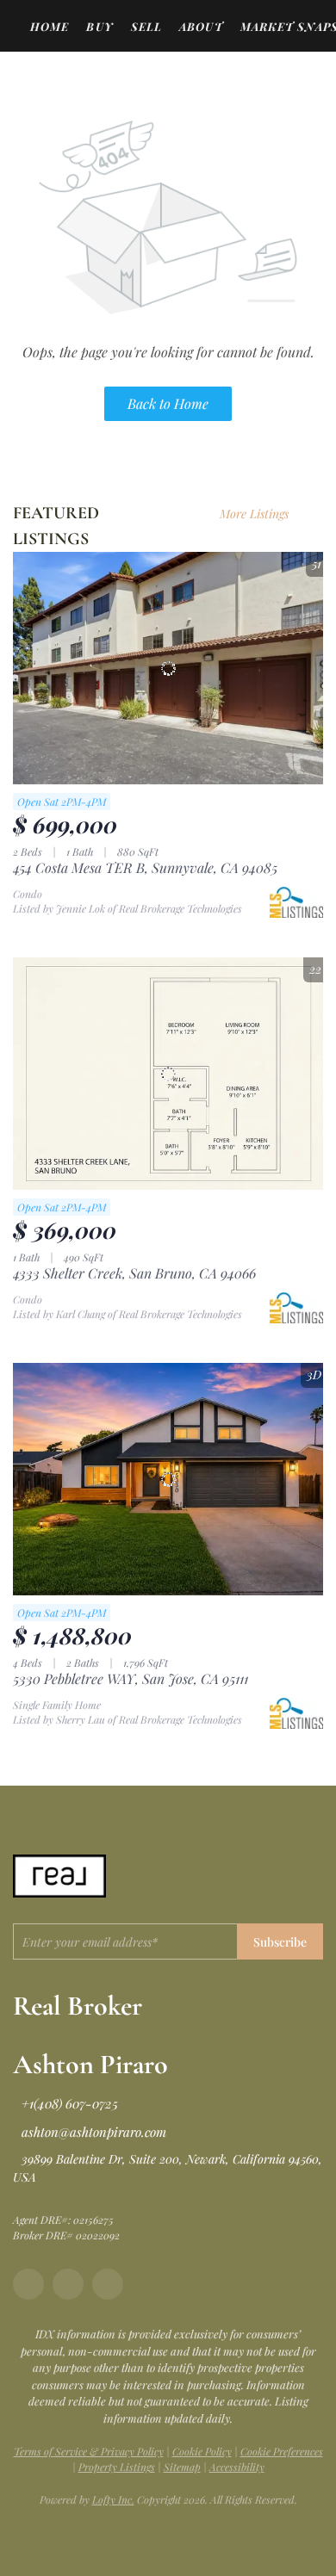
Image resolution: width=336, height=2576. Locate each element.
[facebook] (28, 2284)
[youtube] (108, 2284)
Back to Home (168, 403)
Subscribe (280, 1942)
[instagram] (68, 2284)
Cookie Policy (202, 2451)
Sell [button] (146, 26)
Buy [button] (100, 26)
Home (50, 26)
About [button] (201, 26)
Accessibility (237, 2467)
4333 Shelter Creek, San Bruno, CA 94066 (134, 1273)
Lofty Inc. (113, 2499)
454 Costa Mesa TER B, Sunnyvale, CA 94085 (145, 867)
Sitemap (182, 2467)
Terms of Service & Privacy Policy (89, 2451)
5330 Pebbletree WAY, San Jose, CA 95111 (131, 1678)
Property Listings (117, 2467)
